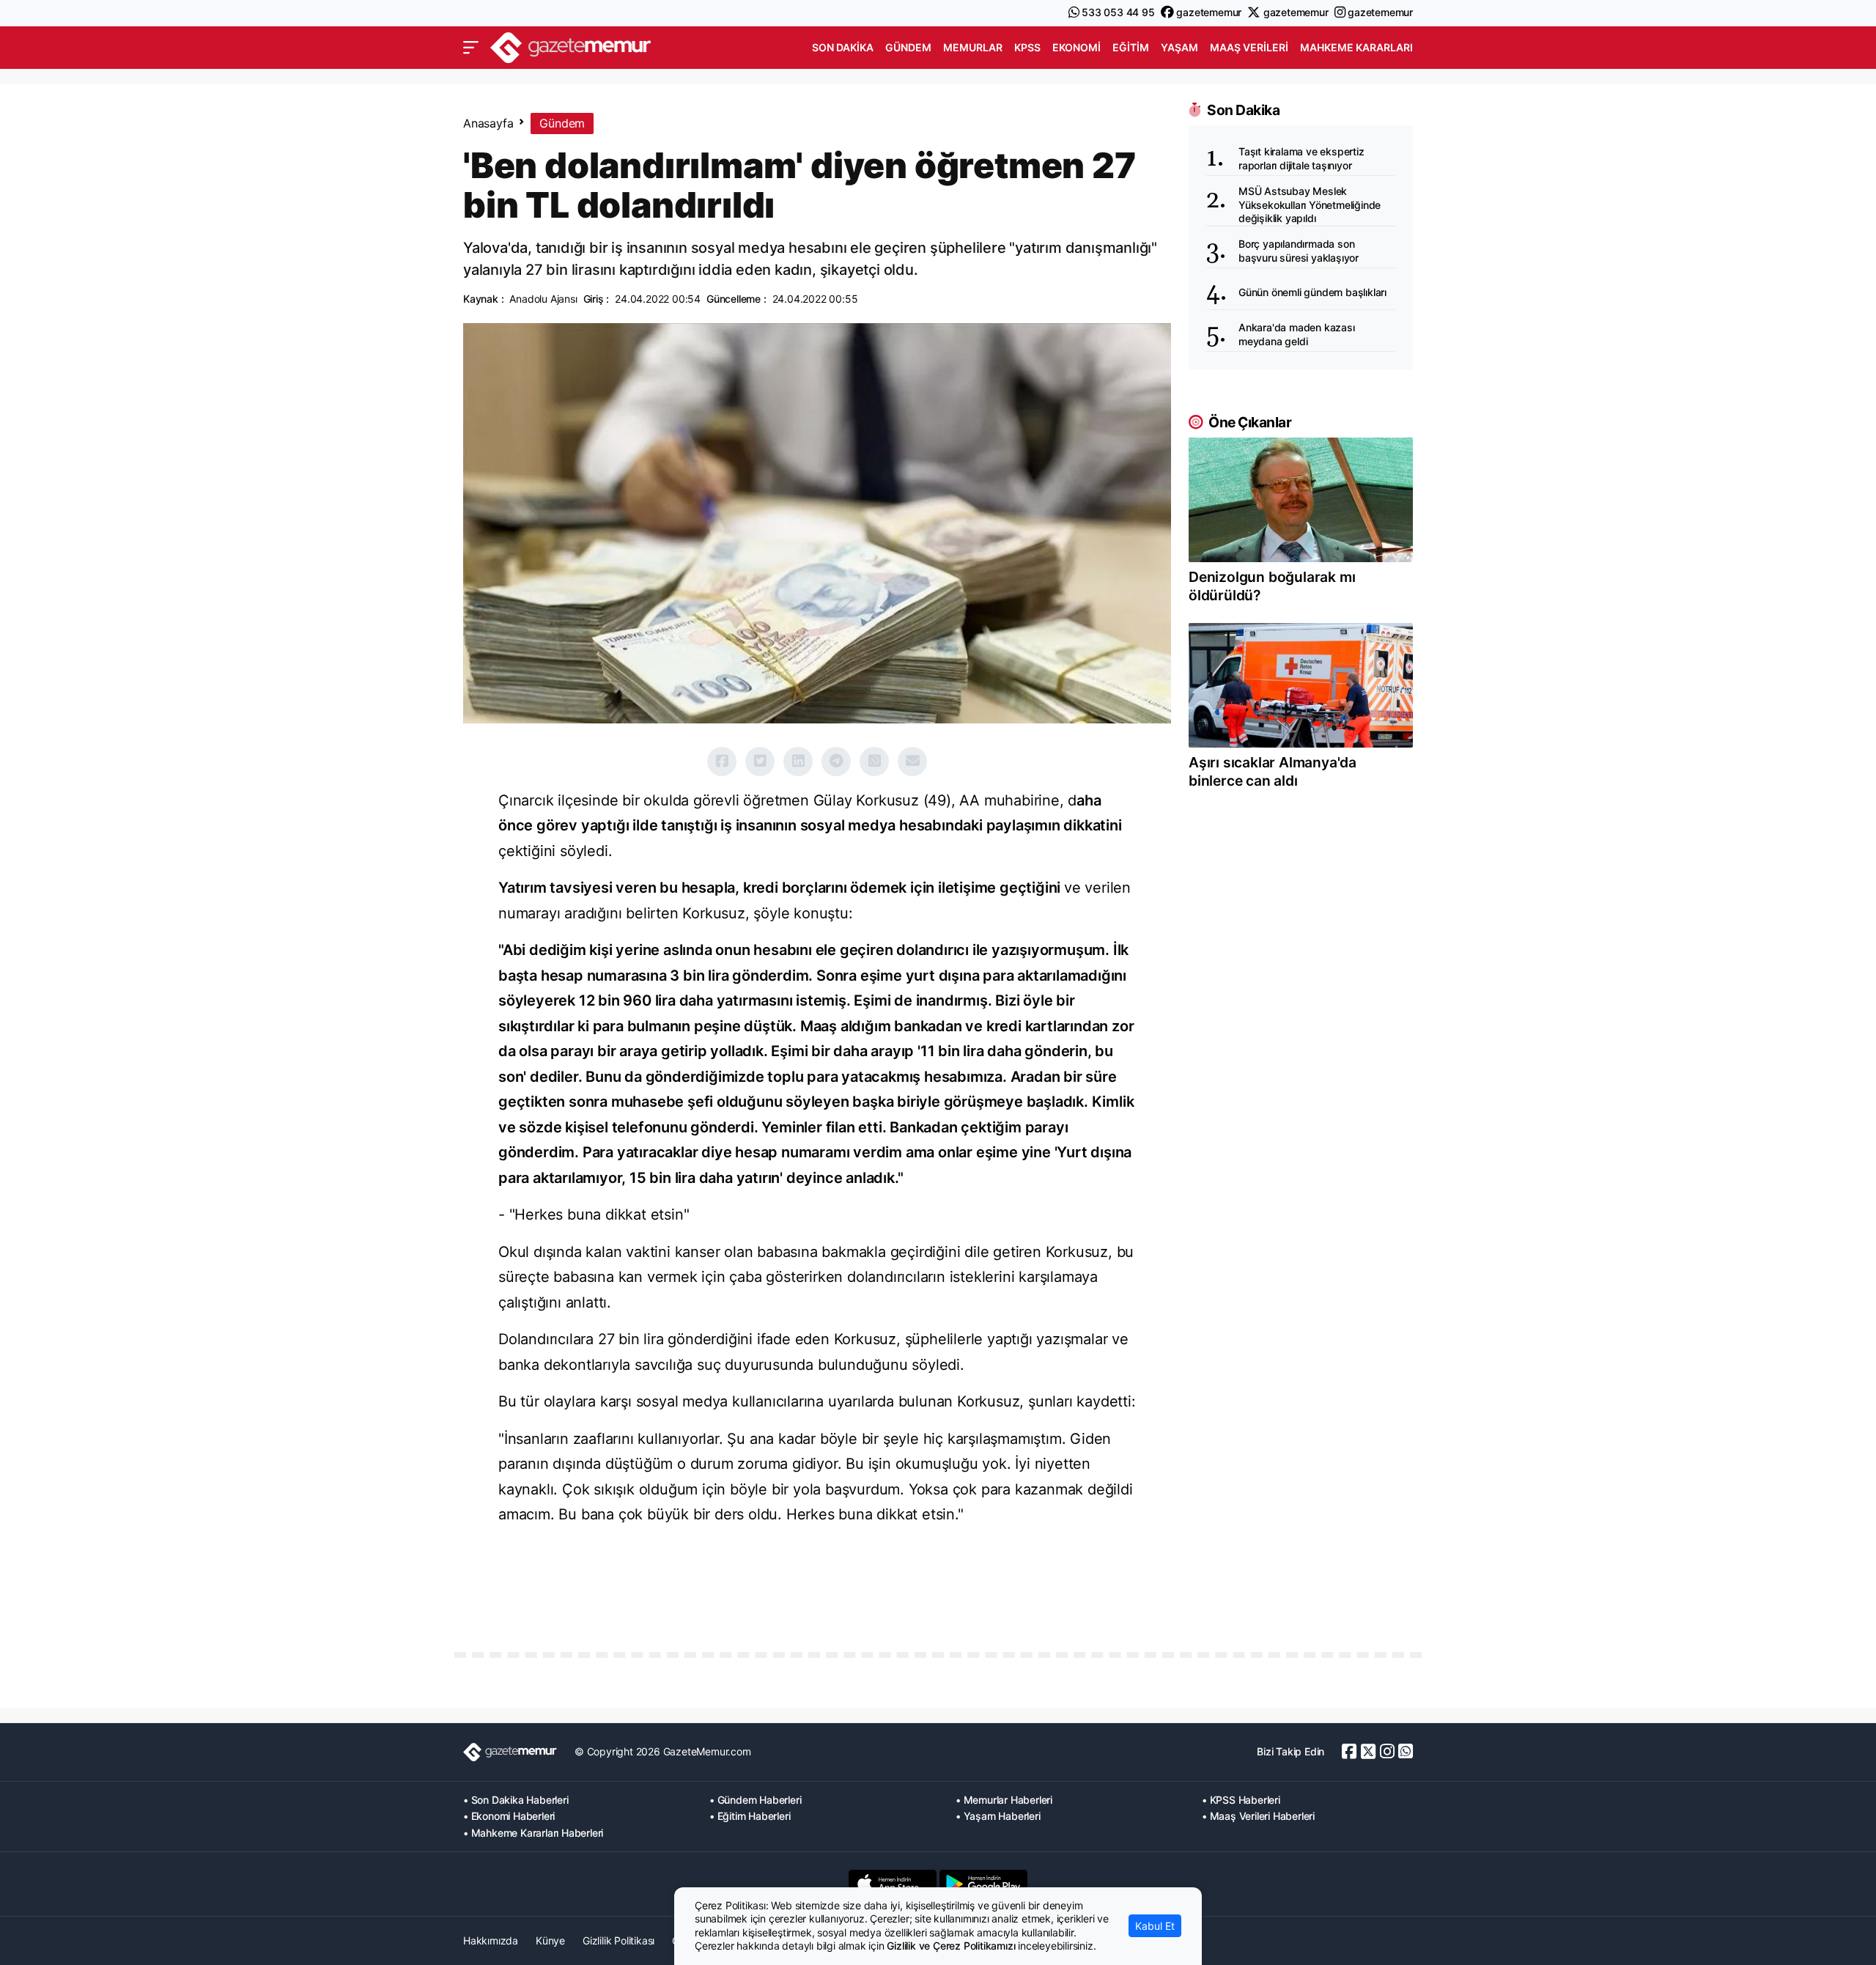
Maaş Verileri (1249, 47)
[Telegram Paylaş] (836, 762)
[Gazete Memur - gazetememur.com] (571, 46)
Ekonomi (1077, 47)
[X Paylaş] (760, 762)
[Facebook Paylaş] (722, 762)
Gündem (908, 47)
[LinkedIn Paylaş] (798, 762)
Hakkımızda (491, 1940)
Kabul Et (1155, 1926)
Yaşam (1179, 47)
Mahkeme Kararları (1356, 47)
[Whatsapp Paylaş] (874, 762)
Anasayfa (488, 123)
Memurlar (973, 47)
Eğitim (1131, 47)
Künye (550, 1940)
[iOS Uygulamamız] (893, 1884)
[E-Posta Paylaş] (912, 762)
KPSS (1027, 47)
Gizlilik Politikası (618, 1940)
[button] (471, 48)
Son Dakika (843, 47)
